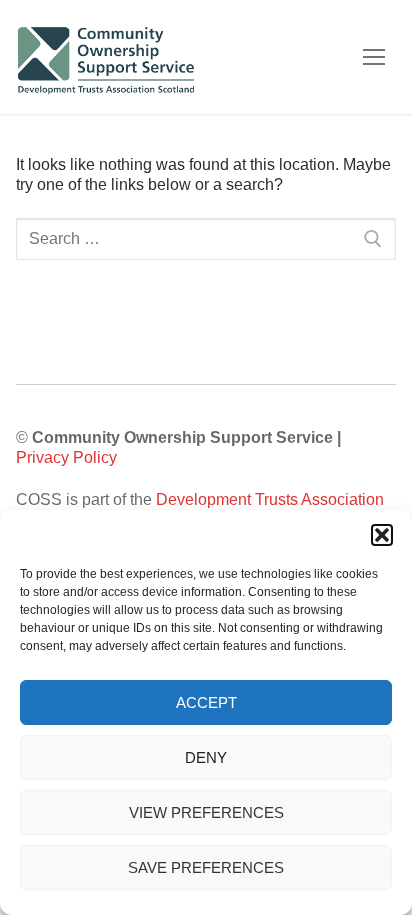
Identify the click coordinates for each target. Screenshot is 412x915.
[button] (382, 535)
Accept (206, 702)
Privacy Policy (66, 457)
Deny (206, 757)
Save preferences (206, 867)
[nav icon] (374, 57)
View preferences (206, 812)
